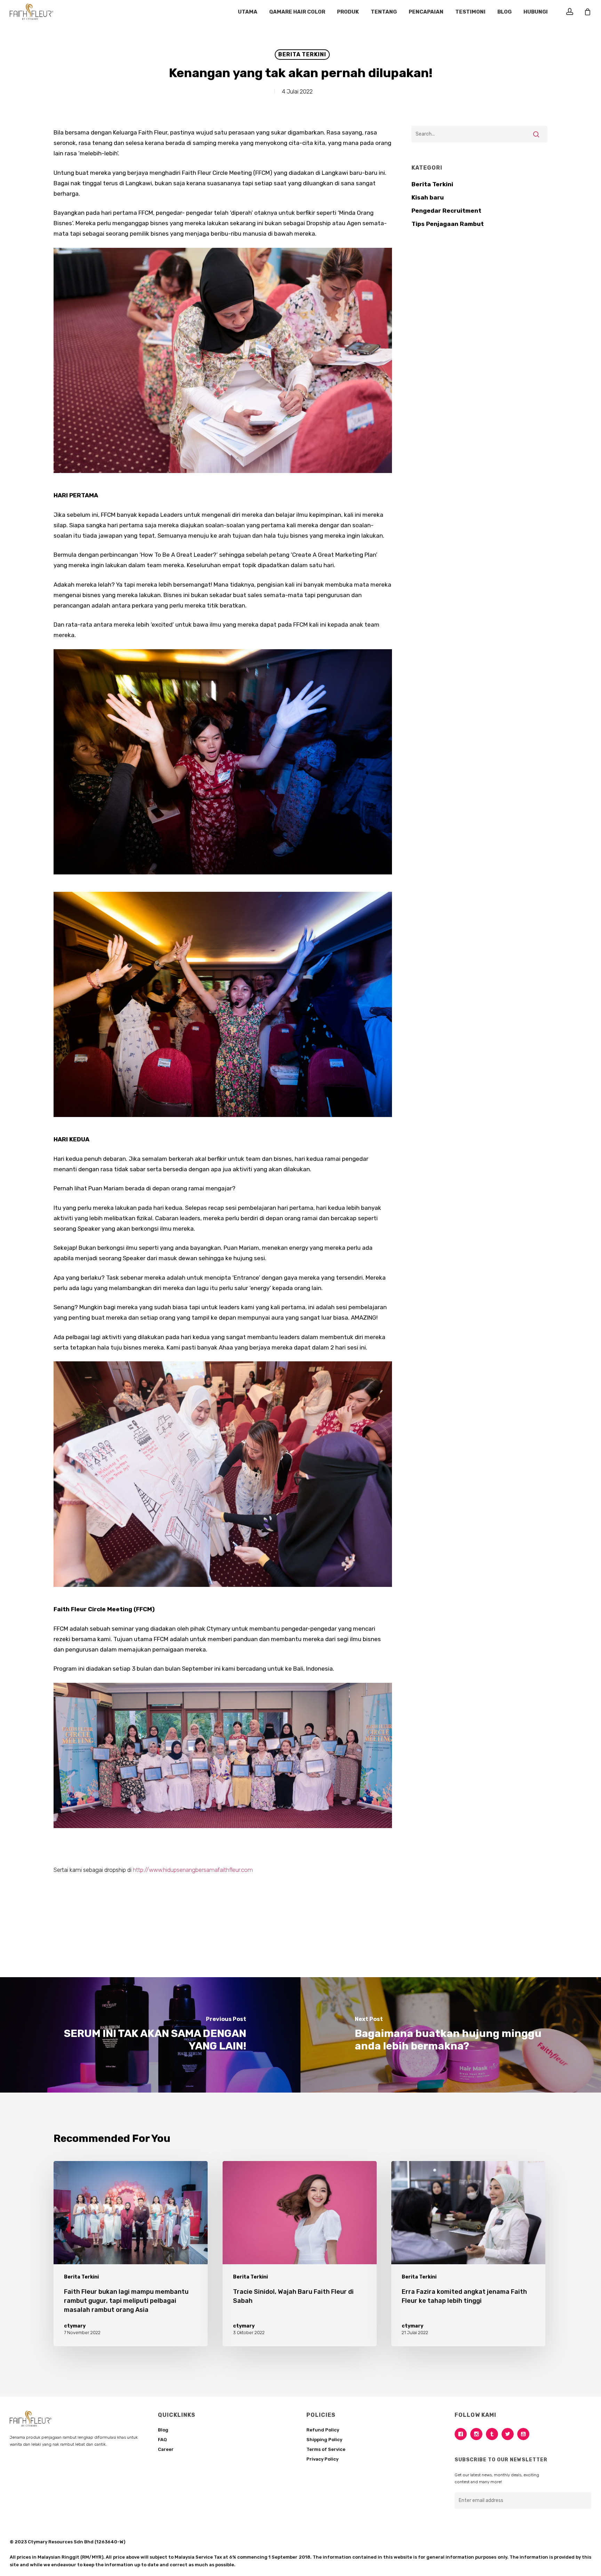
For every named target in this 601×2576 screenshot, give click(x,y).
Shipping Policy (324, 2440)
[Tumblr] (494, 2434)
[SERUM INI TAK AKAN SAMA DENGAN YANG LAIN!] (150, 2035)
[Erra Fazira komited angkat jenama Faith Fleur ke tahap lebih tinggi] (468, 2254)
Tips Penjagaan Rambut (448, 224)
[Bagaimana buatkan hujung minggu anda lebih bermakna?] (451, 2035)
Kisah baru (428, 197)
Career (166, 2449)
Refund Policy (323, 2430)
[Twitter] (509, 2434)
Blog (163, 2430)
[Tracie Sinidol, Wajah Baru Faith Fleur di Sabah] (300, 2254)
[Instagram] (478, 2434)
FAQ (162, 2440)
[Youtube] (525, 2434)
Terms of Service (326, 2449)
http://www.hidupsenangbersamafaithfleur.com (193, 1870)
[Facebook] (462, 2434)
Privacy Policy (322, 2459)
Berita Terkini (302, 54)
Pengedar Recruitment (446, 211)
